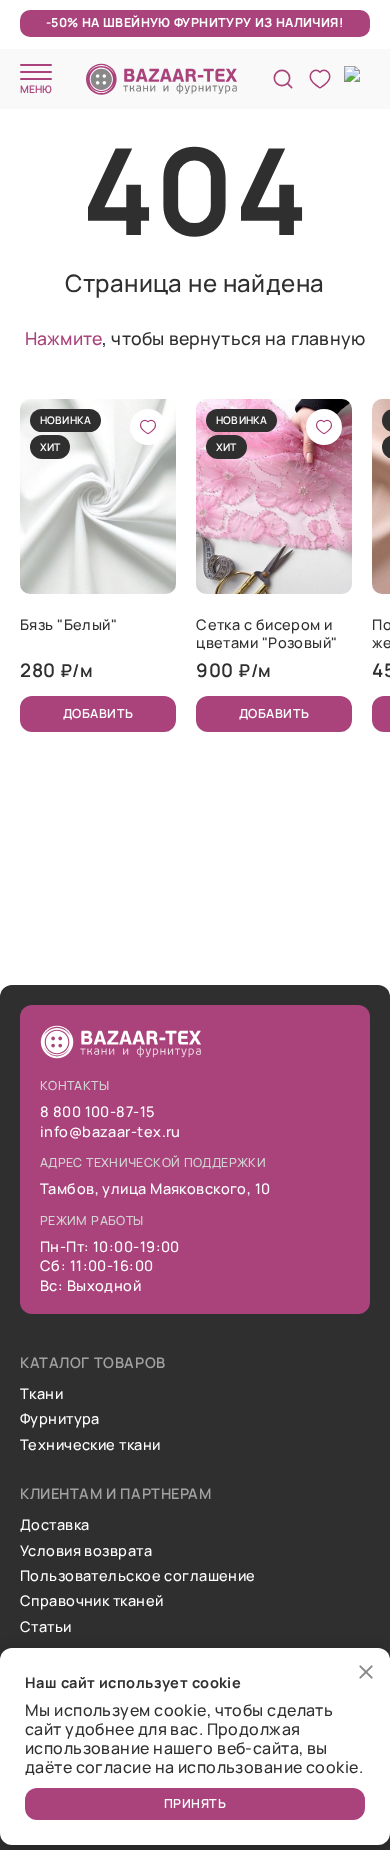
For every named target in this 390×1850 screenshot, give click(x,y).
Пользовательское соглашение (138, 1575)
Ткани (41, 1393)
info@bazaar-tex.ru (110, 1131)
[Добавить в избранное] (148, 427)
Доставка (55, 1524)
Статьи (46, 1626)
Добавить (98, 713)
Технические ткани (90, 1444)
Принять (195, 1803)
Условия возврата (86, 1550)
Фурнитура (60, 1418)
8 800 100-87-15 (97, 1111)
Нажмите (63, 338)
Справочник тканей (91, 1600)
